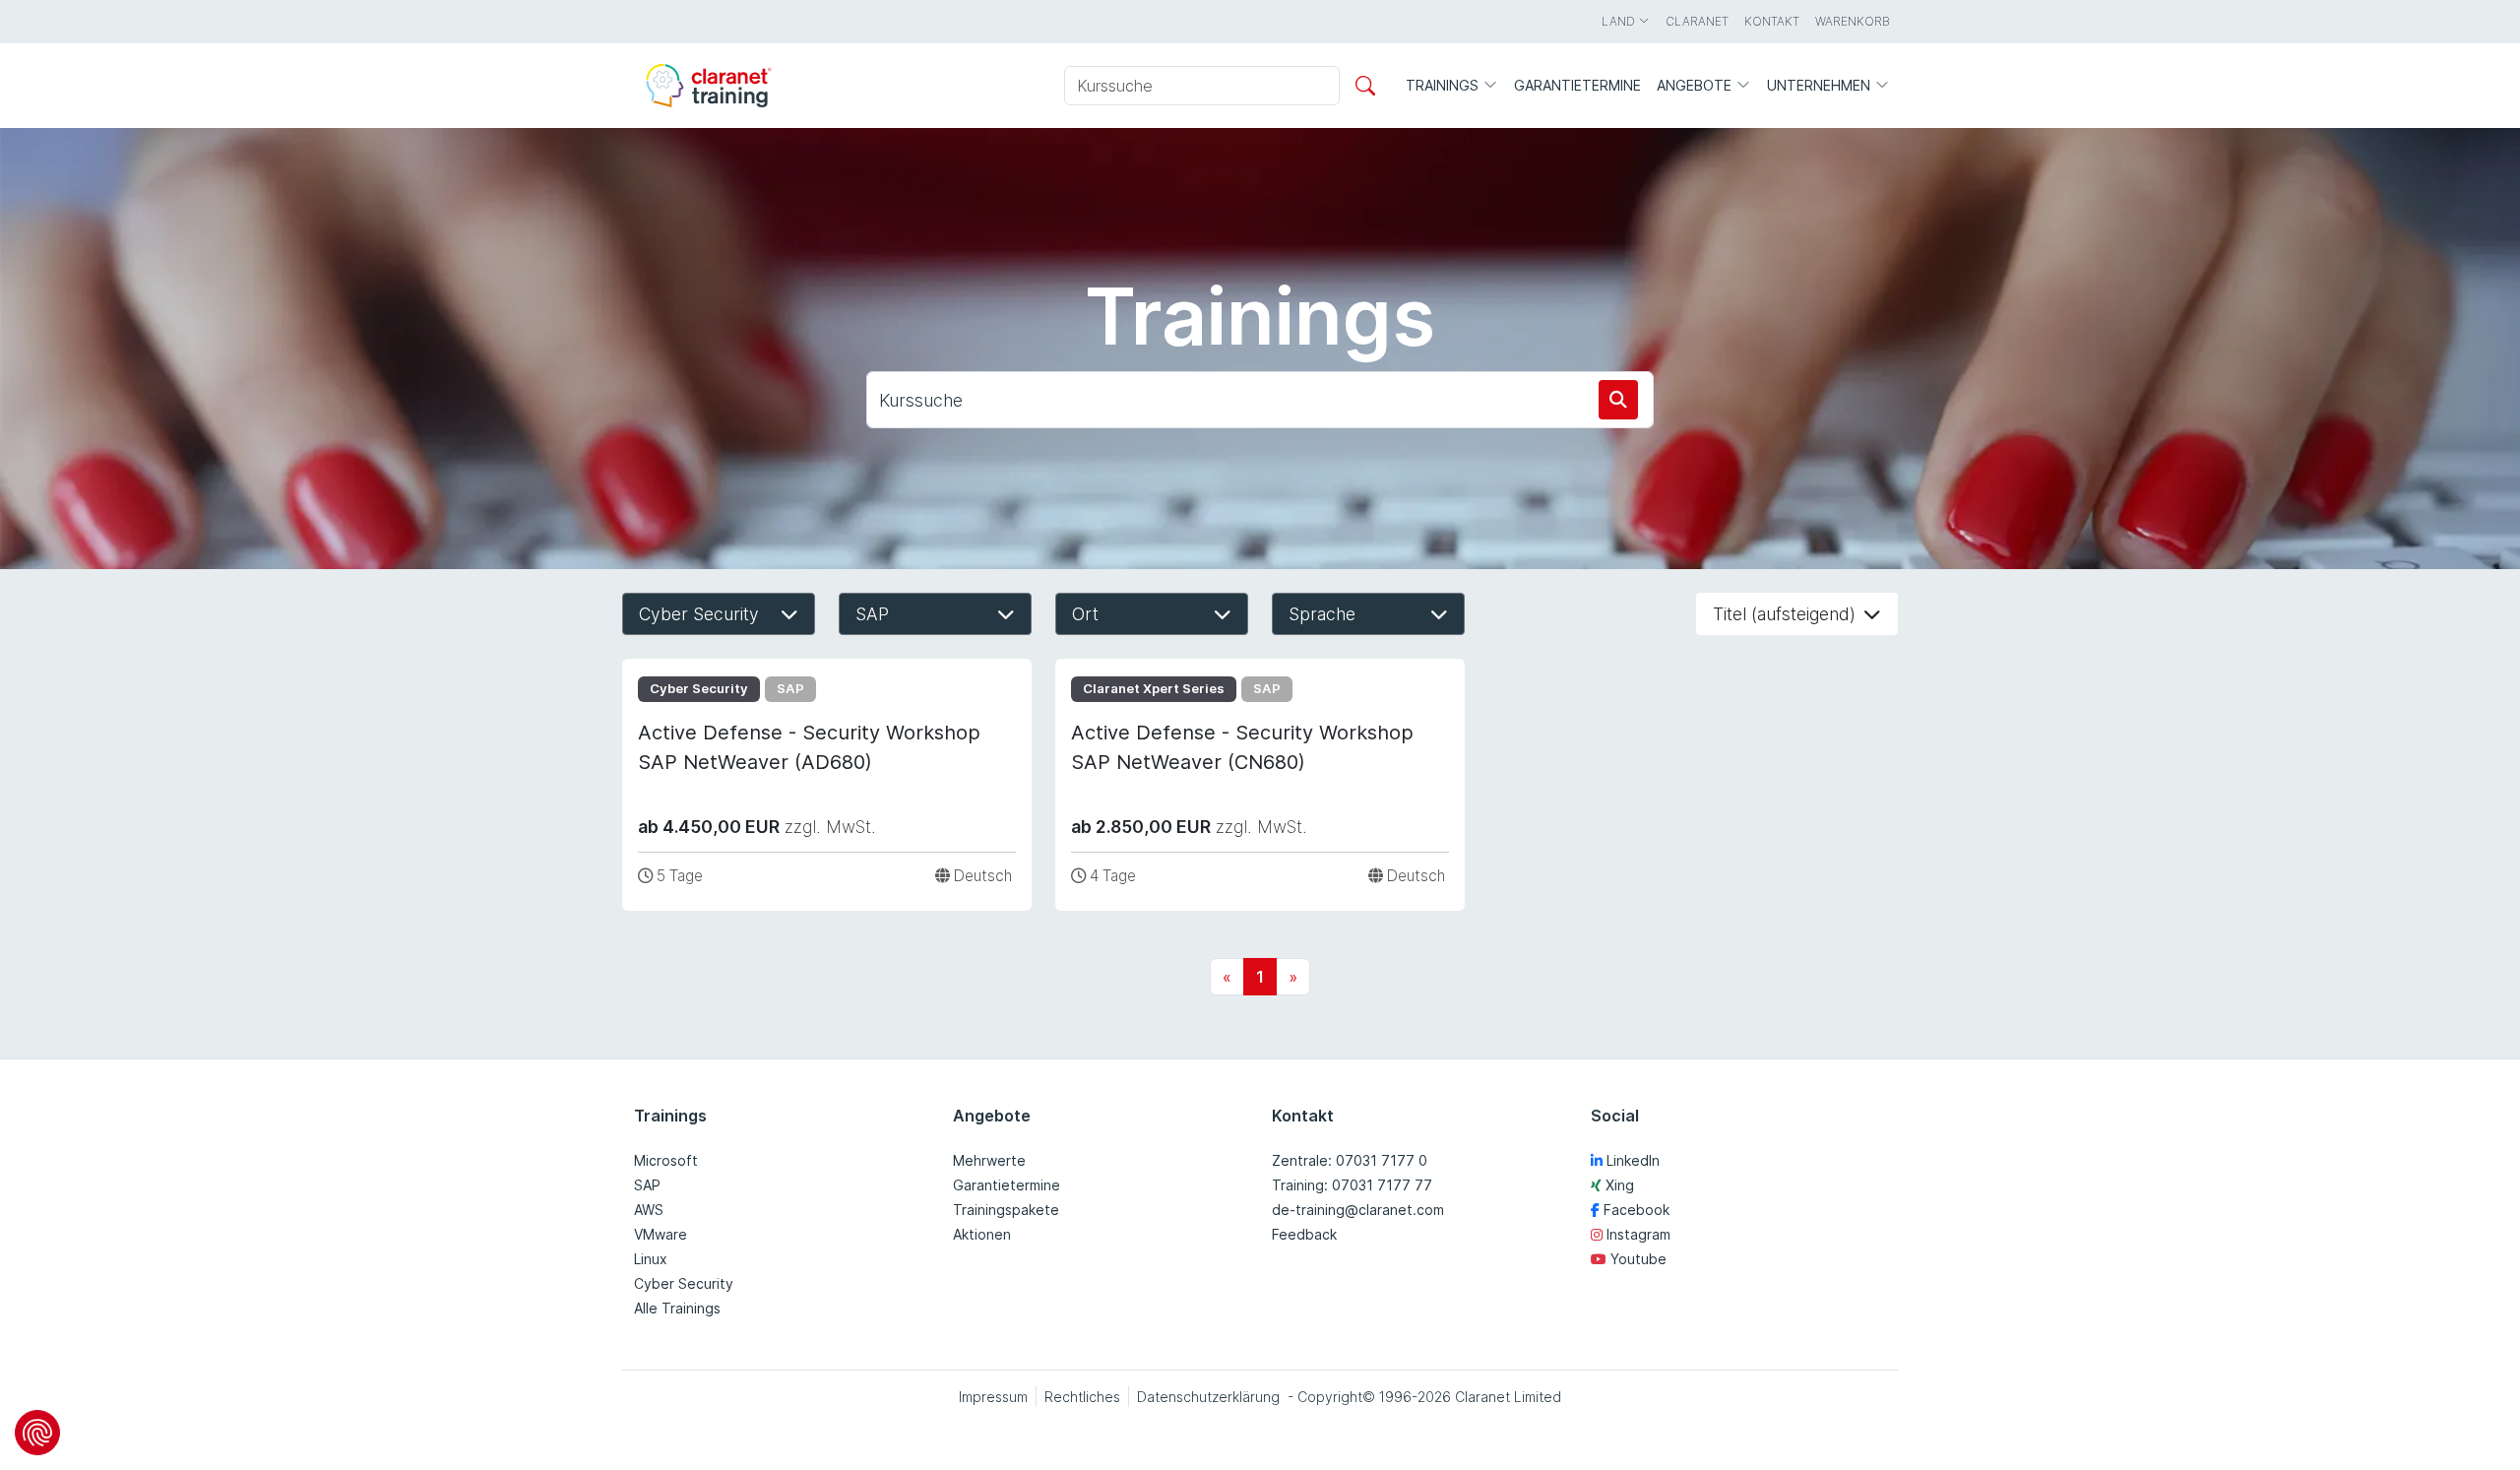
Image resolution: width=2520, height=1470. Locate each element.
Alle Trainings (677, 1308)
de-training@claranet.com (1358, 1210)
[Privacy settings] (37, 1433)
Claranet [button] (1697, 21)
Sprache (1322, 614)
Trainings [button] (1444, 85)
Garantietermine (1007, 1185)
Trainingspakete (1006, 1210)
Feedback (1304, 1234)
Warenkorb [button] (1853, 21)
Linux (651, 1259)
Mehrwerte (989, 1160)
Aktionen (982, 1234)
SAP (872, 614)
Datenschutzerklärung (1208, 1397)
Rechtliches (1082, 1397)
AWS (649, 1210)
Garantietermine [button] (1577, 85)
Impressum (993, 1397)
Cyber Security (699, 614)
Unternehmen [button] (1821, 85)
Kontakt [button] (1772, 21)
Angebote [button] (1696, 85)
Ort (1085, 614)
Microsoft (666, 1160)
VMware (661, 1234)
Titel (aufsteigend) (1784, 614)
